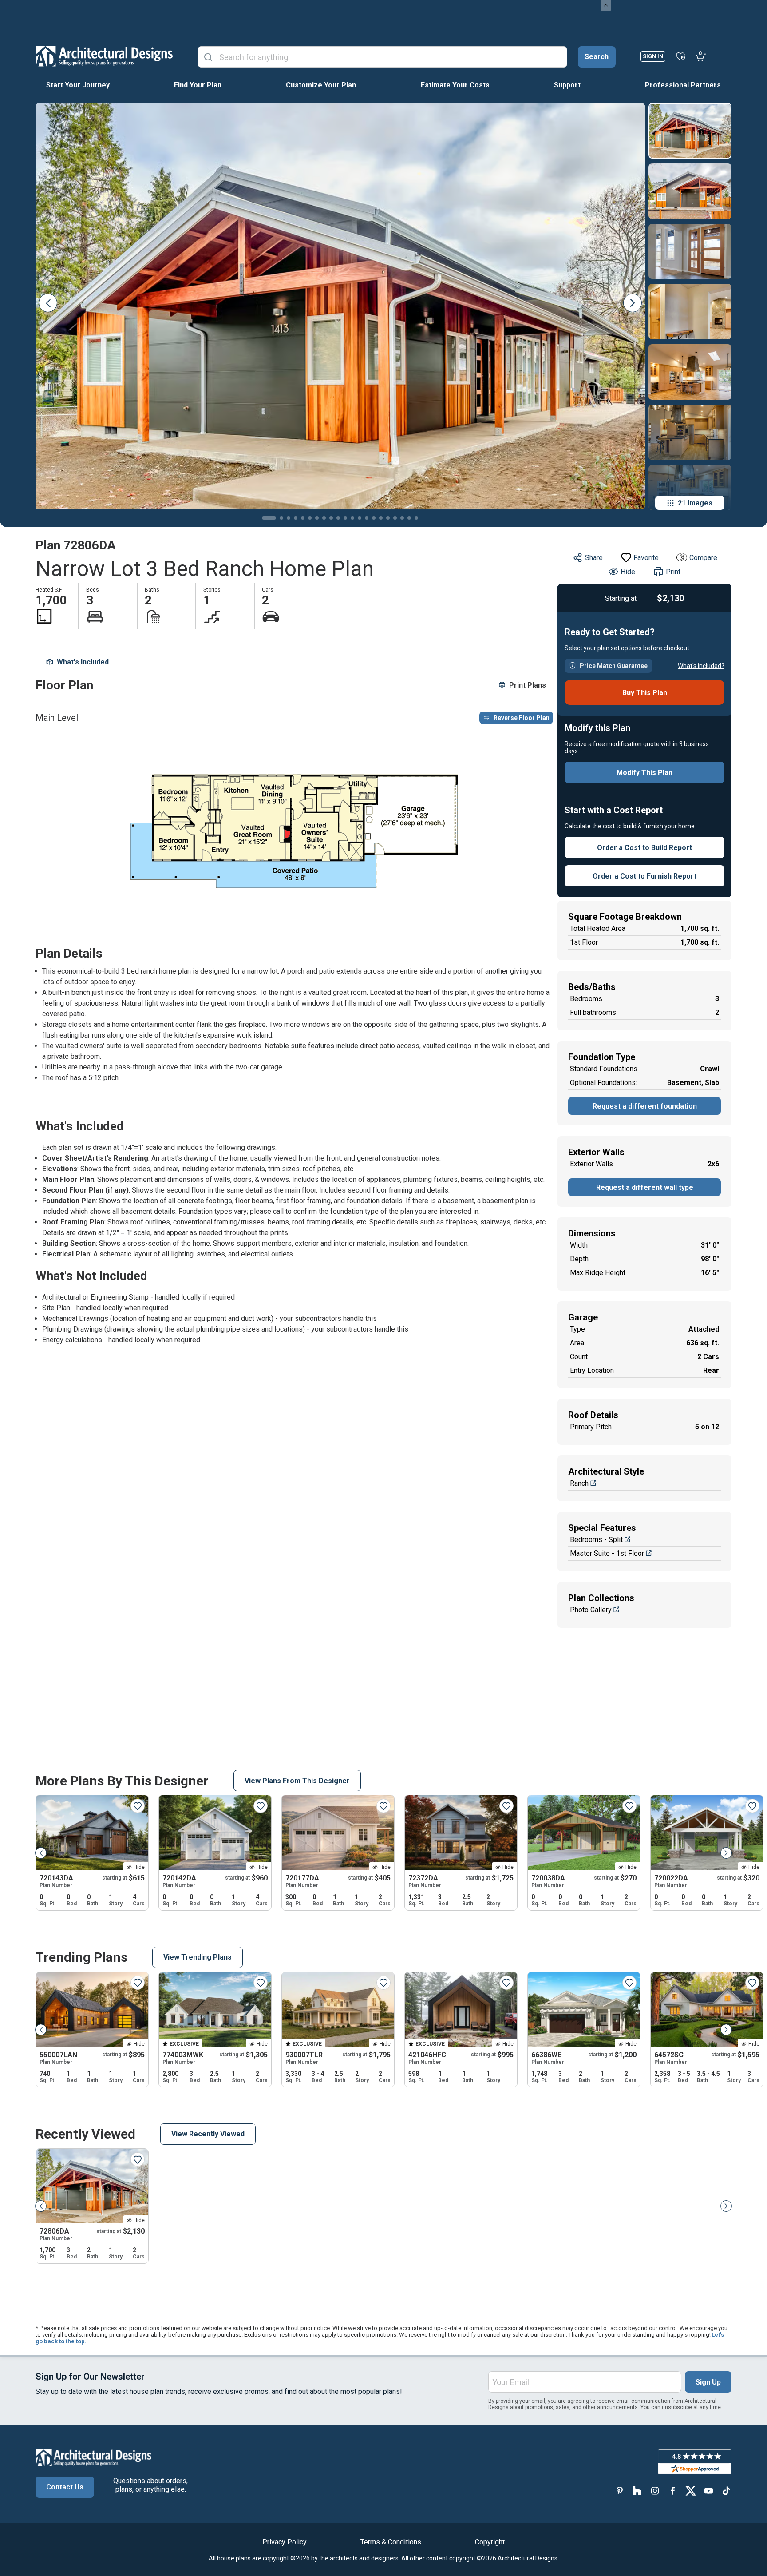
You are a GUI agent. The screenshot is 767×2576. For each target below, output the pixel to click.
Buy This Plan (645, 693)
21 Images (695, 503)
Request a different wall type (645, 1187)
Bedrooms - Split (596, 1540)
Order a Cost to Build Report (644, 848)
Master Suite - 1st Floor (607, 1553)
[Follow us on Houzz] (637, 2491)
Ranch (579, 1483)
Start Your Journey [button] (78, 85)
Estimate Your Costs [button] (455, 85)
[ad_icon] (104, 56)
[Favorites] (681, 56)
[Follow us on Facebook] (673, 2491)
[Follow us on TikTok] (726, 2491)
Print (673, 572)
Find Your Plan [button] (198, 85)
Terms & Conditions (391, 2542)
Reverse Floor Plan (522, 718)
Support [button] (567, 85)
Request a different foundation (645, 1106)
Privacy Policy (285, 2542)
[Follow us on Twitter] (691, 2491)
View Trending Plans (198, 1957)
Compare (703, 558)
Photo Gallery (591, 1610)
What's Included (83, 662)
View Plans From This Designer (297, 1781)
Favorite (646, 558)
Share (594, 558)
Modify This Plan (644, 773)
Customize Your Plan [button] (321, 85)
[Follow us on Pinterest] (620, 2491)
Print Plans (528, 685)
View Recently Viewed (208, 2134)
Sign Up (708, 2382)
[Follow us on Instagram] (655, 2491)
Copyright (490, 2542)
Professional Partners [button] (683, 85)
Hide (628, 572)
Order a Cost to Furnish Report (644, 876)
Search (597, 57)
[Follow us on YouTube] (708, 2491)
